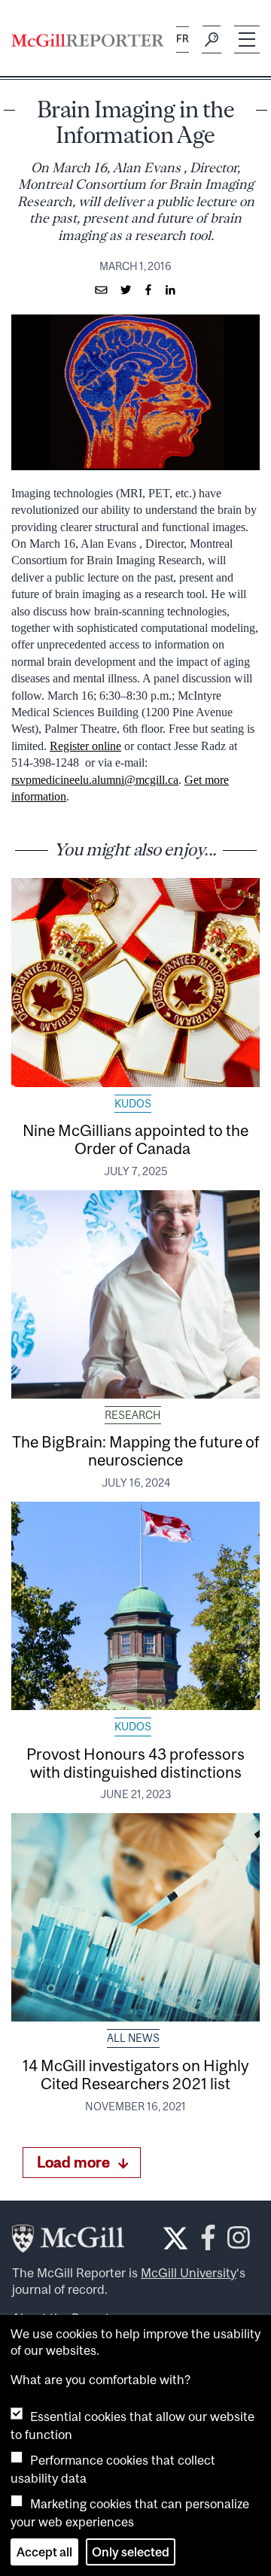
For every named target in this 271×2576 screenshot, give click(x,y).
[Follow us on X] (175, 2238)
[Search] (212, 40)
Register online (85, 746)
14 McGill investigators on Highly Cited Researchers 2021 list (136, 2074)
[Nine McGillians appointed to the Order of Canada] (135, 982)
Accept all (44, 2552)
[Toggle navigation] (247, 39)
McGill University (189, 2273)
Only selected (131, 2552)
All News (133, 2038)
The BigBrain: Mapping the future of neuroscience (136, 1451)
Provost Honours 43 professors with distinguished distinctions (135, 1763)
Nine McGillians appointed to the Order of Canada (135, 1139)
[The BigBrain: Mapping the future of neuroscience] (135, 1294)
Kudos (133, 1104)
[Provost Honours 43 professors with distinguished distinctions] (135, 1606)
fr (183, 39)
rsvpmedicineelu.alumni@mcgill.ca (95, 780)
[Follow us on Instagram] (239, 2242)
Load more (73, 2162)
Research (133, 1415)
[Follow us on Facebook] (208, 2242)
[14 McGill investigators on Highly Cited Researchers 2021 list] (135, 1917)
